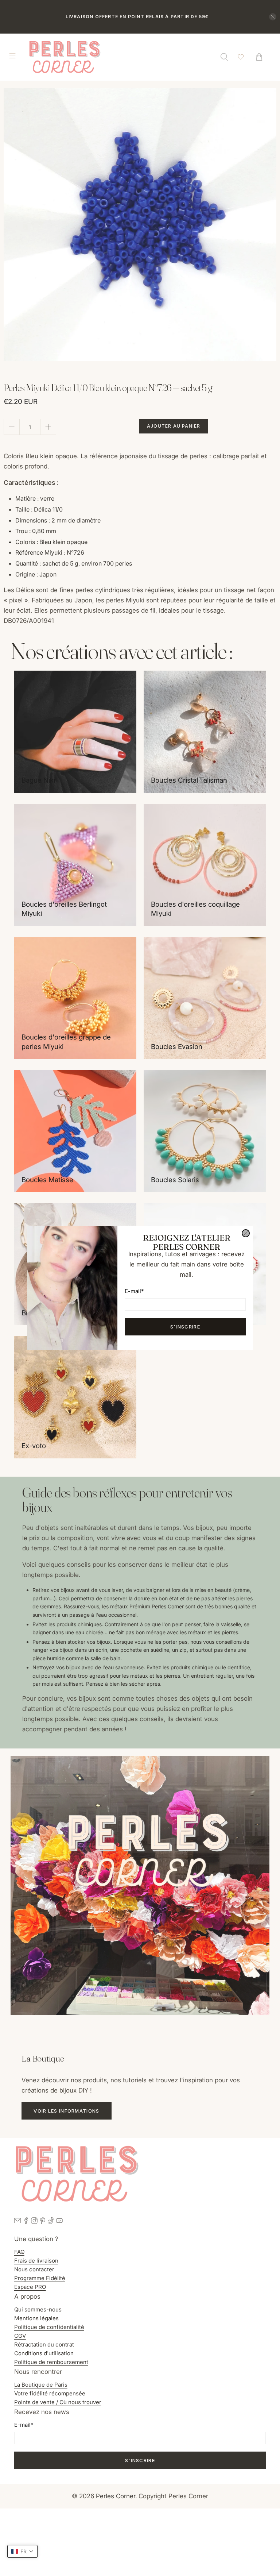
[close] (246, 1233)
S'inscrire (185, 1327)
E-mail (134, 1291)
